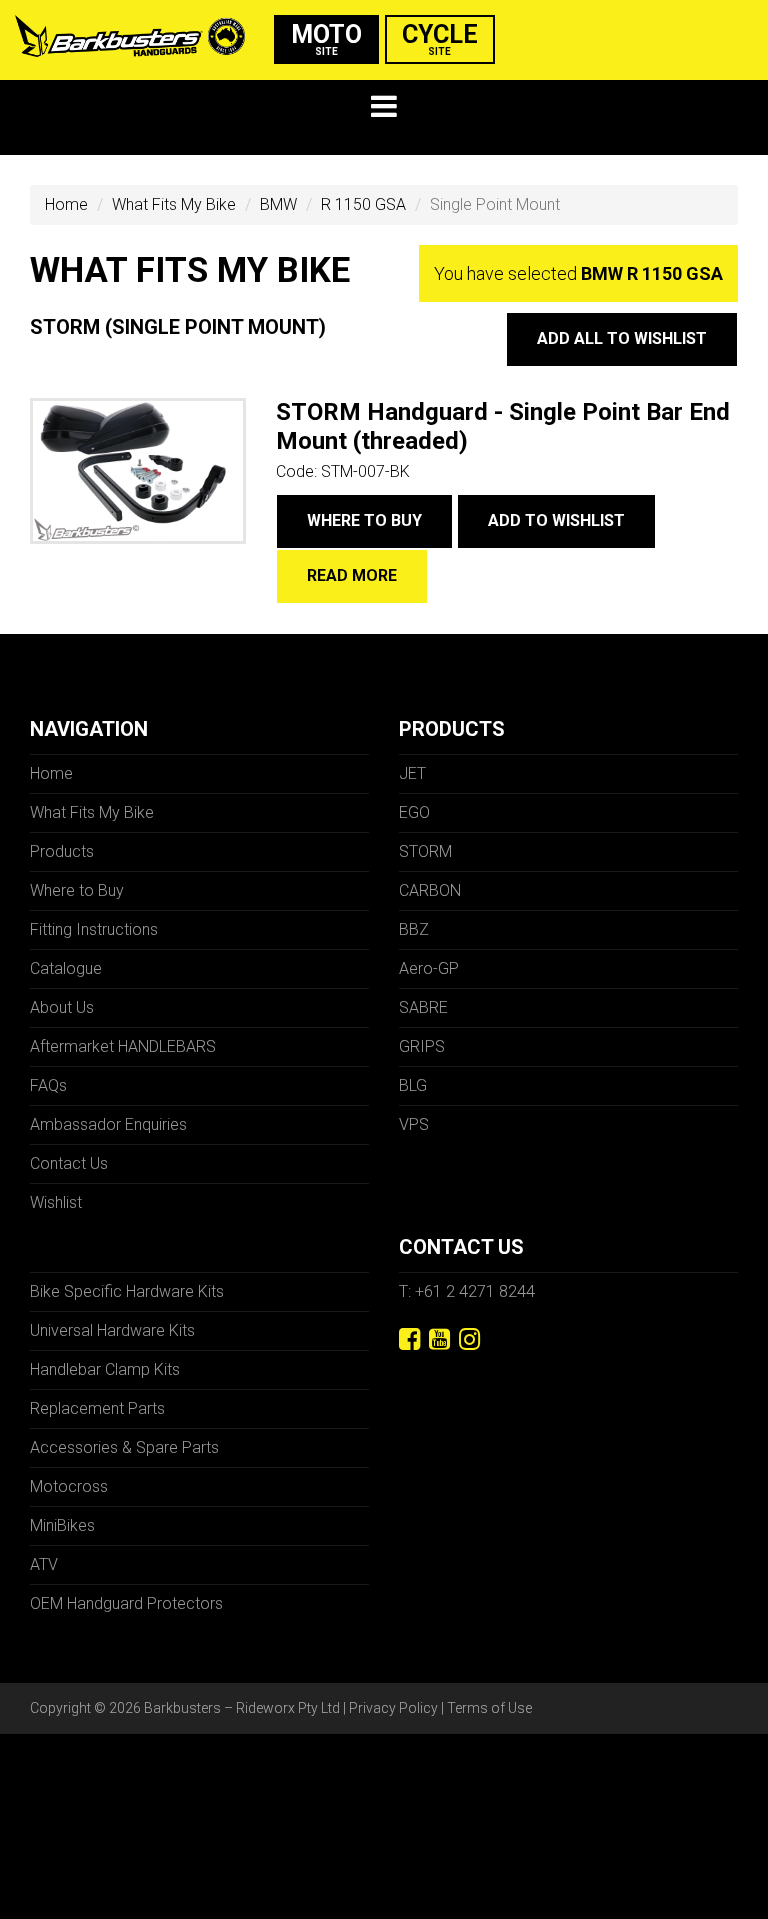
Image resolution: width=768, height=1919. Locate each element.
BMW (278, 204)
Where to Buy (364, 520)
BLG (413, 1085)
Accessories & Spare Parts (124, 1447)
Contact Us (69, 1163)
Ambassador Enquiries (108, 1124)
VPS (414, 1124)
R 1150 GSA (363, 204)
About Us (62, 1007)
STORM (425, 851)
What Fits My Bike (174, 204)
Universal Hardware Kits (112, 1330)
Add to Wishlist (556, 520)
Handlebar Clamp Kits (105, 1369)
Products (62, 851)
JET (412, 773)
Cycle (440, 38)
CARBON (430, 890)
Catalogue (66, 968)
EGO (414, 812)
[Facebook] (409, 1339)
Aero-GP (429, 968)
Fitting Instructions (94, 929)
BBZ (414, 929)
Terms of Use (489, 1708)
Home (66, 204)
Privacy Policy (393, 1708)
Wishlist (56, 1202)
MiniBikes (62, 1525)
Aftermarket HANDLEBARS (123, 1046)
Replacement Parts (97, 1408)
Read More (352, 575)
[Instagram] (469, 1339)
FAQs (48, 1085)
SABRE (423, 1007)
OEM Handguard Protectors (126, 1603)
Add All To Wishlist (622, 338)
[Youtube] (439, 1339)
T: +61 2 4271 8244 (467, 1291)
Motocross (69, 1486)
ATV (44, 1564)
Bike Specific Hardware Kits (127, 1291)
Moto (326, 38)
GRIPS (422, 1046)
